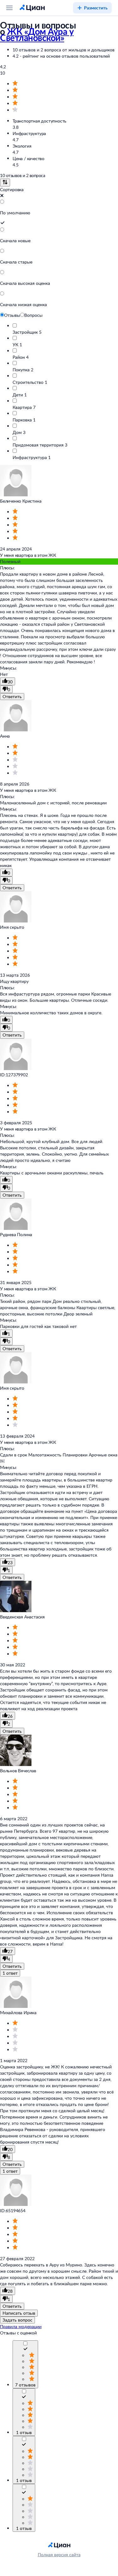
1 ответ (10, 1973)
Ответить (12, 696)
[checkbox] (25, 2350)
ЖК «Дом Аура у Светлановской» (37, 34)
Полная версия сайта (59, 2555)
